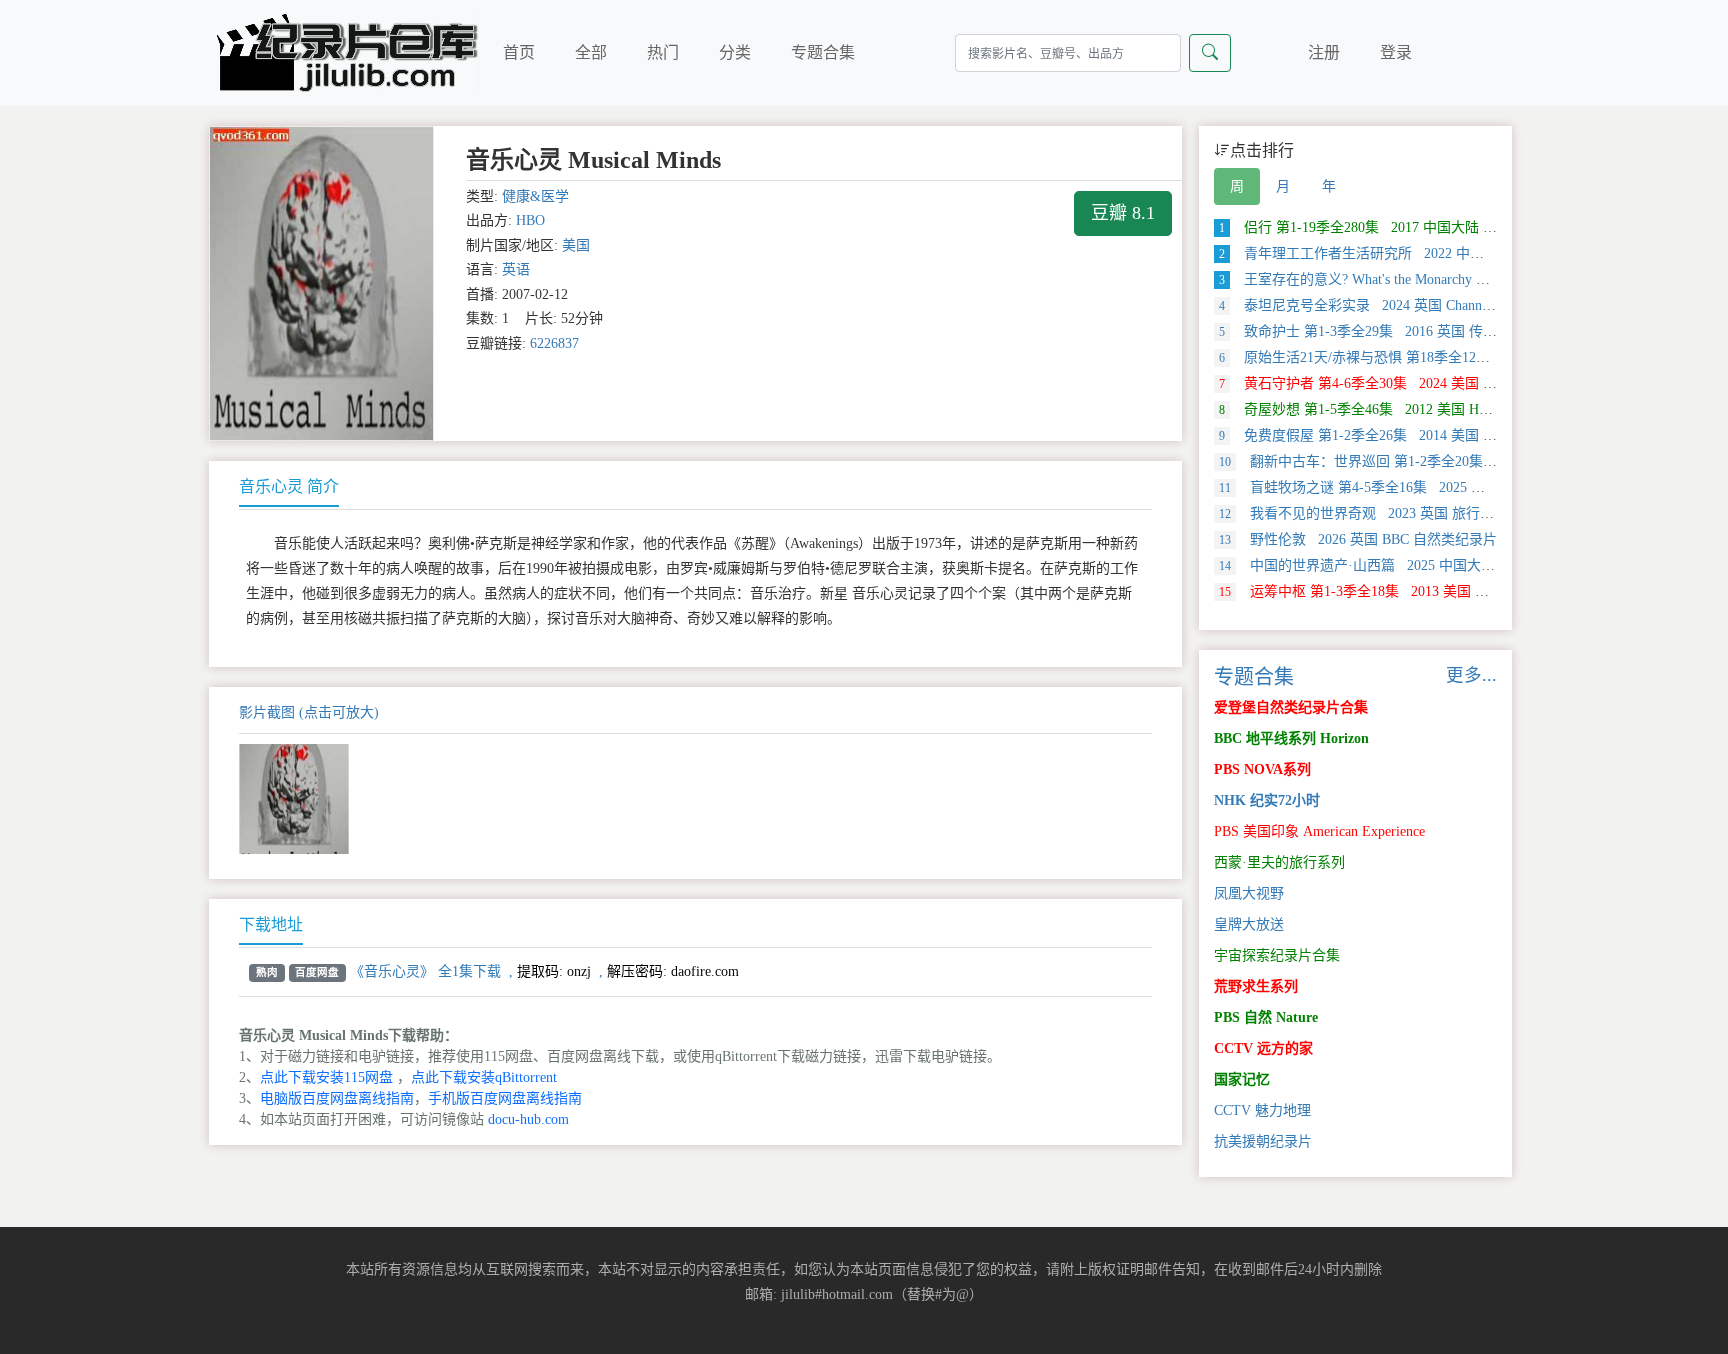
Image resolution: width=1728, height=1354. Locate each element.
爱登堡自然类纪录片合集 (1291, 707)
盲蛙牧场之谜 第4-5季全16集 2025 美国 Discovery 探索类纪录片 (1433, 487)
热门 (663, 52)
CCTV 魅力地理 (1262, 1110)
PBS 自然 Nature (1266, 1017)
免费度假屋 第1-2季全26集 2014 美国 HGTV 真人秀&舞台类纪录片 (1441, 435)
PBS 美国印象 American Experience (1319, 831)
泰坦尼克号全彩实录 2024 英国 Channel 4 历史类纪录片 (1405, 305)
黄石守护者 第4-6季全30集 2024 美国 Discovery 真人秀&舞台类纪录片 (1450, 383)
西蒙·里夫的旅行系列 (1279, 862)
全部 (591, 52)
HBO (530, 220)
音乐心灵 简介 (289, 486)
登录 (1396, 52)
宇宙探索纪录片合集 (1277, 955)
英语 (516, 269)
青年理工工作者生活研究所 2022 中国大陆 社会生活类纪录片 (1423, 253)
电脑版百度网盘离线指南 (337, 1098)
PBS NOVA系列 (1262, 769)
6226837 (554, 343)
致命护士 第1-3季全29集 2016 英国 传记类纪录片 (1386, 331)
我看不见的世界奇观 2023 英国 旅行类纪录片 (1377, 513)
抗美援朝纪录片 (1263, 1141)
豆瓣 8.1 (1123, 213)
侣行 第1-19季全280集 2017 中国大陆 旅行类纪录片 (1393, 227)
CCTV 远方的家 (1263, 1048)
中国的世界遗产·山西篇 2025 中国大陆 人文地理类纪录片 (1415, 565)
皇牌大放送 (1249, 924)
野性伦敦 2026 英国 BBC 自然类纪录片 (1358, 539)
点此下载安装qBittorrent (484, 1077)
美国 (576, 245)
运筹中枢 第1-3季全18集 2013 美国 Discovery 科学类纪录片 (1419, 591)
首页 (519, 52)
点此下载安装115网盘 (326, 1077)
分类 (735, 52)
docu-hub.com (528, 1119)
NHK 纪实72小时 (1267, 800)
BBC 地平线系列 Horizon (1291, 738)
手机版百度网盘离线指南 (505, 1098)
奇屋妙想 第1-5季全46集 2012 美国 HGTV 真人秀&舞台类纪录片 (1434, 409)
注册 (1324, 52)
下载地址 (271, 924)
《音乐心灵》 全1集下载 (425, 971)
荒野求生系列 (1256, 986)
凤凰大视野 (1249, 893)
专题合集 (823, 52)
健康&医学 (535, 196)
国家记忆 (1242, 1079)
